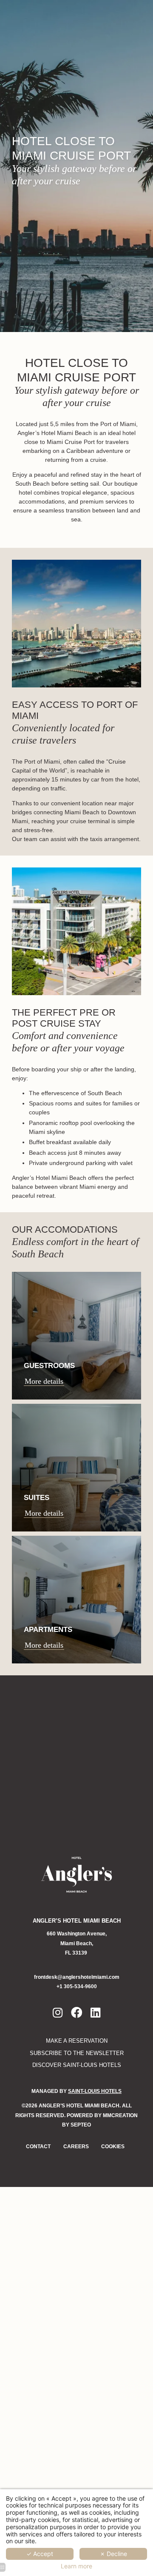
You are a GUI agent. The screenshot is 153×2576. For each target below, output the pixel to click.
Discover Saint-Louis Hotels (77, 2065)
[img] (76, 1336)
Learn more (76, 2566)
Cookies (113, 2147)
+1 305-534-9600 (77, 1986)
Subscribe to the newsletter (77, 2053)
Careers (76, 2147)
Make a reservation (77, 2041)
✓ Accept (40, 2554)
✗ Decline (113, 2554)
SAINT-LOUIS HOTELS (95, 2091)
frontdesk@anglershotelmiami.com (77, 1977)
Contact (38, 2147)
